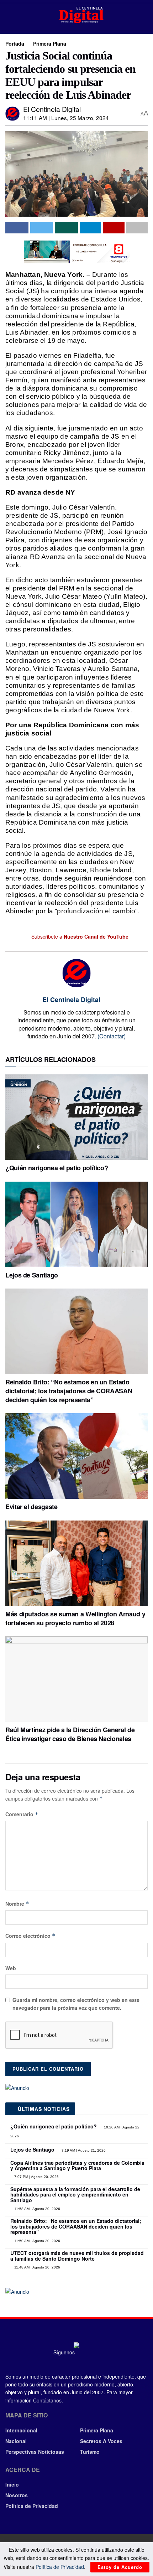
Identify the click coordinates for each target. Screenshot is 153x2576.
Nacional (16, 2441)
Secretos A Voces (101, 2441)
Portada (15, 43)
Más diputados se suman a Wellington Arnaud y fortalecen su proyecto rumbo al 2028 (75, 1618)
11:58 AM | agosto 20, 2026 (37, 2209)
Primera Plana (50, 43)
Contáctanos (47, 2400)
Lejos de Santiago (32, 1275)
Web (11, 1968)
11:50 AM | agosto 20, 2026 (37, 2241)
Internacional (21, 2430)
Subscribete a (79, 936)
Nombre (17, 1904)
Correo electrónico (30, 1936)
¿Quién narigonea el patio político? (57, 1168)
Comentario (22, 1814)
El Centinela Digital (52, 109)
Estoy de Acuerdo (120, 2567)
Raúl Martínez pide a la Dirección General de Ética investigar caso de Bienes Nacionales (70, 1734)
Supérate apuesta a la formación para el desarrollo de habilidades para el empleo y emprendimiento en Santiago (75, 2195)
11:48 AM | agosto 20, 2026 (37, 2267)
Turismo (90, 2452)
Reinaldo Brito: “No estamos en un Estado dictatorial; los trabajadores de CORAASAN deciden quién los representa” (69, 1391)
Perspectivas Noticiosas (35, 2452)
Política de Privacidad (32, 2506)
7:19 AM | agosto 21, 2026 (83, 2150)
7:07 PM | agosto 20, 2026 (36, 2177)
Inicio (12, 2484)
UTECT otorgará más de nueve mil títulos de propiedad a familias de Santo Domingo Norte (77, 2255)
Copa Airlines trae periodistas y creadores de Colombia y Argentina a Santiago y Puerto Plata (77, 2165)
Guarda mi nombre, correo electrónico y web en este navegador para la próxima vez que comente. (76, 2004)
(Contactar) (112, 1036)
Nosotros (17, 2495)
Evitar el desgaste (31, 1507)
